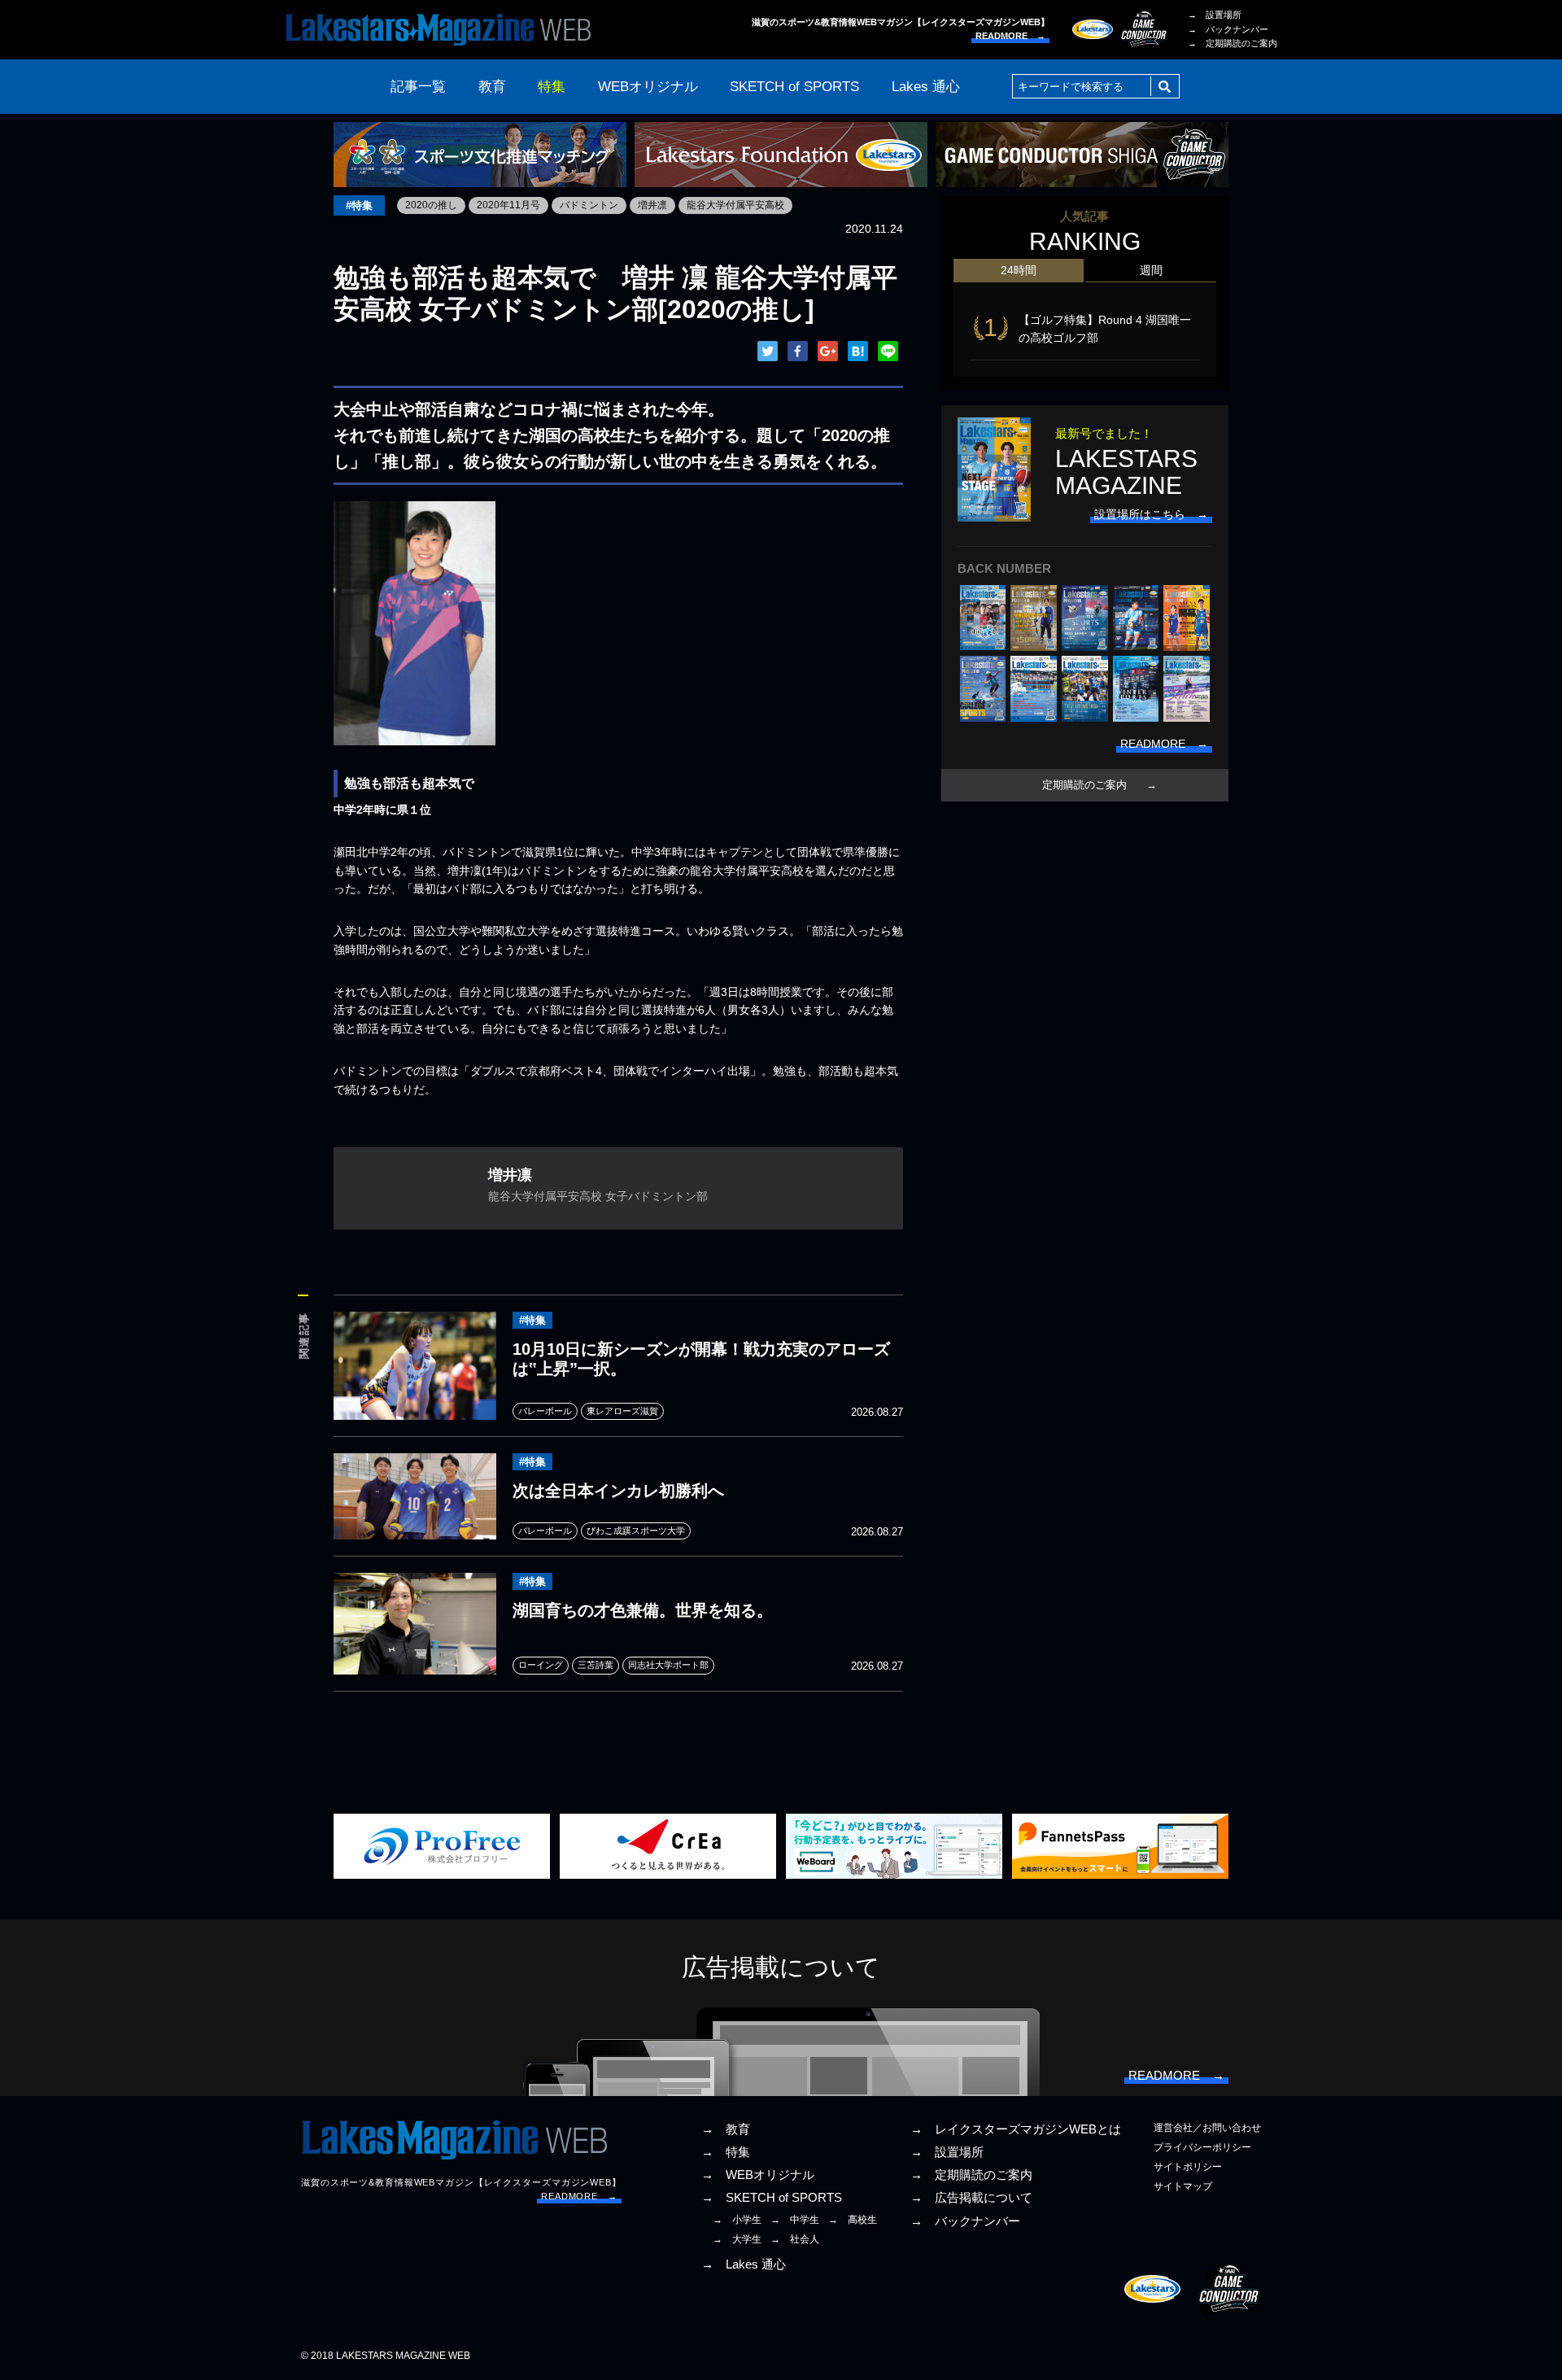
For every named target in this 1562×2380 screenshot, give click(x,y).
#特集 (359, 205)
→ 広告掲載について (971, 2198)
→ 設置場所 (1215, 15)
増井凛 (652, 205)
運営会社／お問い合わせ (1207, 2128)
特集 (552, 87)
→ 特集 (726, 2152)
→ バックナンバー (1228, 29)
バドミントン (589, 205)
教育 (492, 87)
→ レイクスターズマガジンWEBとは (1016, 2129)
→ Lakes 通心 (744, 2264)
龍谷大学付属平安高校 (735, 205)
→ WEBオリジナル (758, 2175)
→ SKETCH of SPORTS (772, 2198)
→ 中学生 (795, 2220)
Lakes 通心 (926, 87)
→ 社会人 (795, 2239)
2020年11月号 (508, 205)
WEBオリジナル (648, 87)
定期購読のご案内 (1084, 785)
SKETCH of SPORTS (794, 87)
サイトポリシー (1188, 2167)
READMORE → (1010, 36)
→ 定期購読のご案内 (1233, 43)
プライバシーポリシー (1202, 2147)
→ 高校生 (853, 2220)
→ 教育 (726, 2129)
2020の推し (431, 205)
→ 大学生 (737, 2239)
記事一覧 (418, 87)
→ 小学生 (737, 2220)
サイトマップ (1183, 2186)
